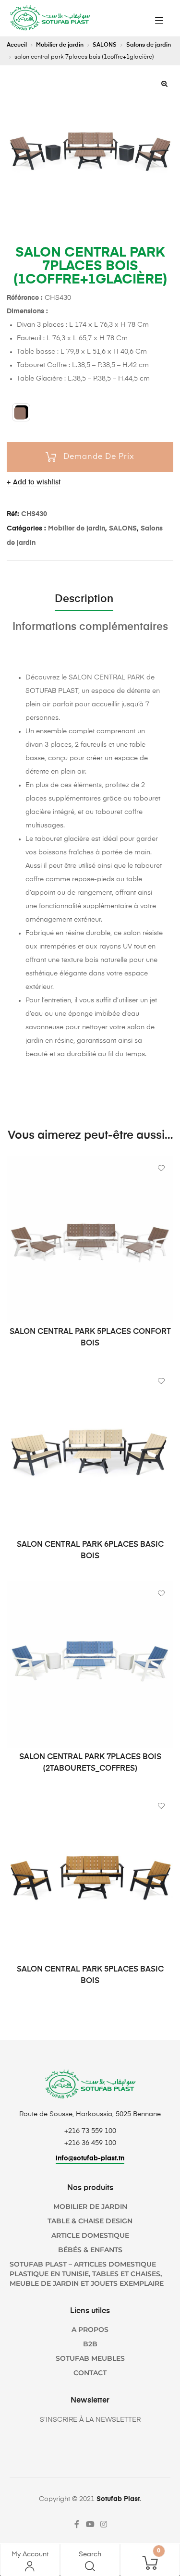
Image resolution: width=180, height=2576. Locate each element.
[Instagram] (104, 2524)
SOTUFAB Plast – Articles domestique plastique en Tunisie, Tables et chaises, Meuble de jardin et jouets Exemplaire (87, 2274)
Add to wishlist (37, 482)
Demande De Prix (99, 457)
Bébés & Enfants (90, 2250)
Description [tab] (84, 599)
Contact (90, 2373)
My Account (30, 2554)
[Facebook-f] (77, 2524)
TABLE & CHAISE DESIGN (90, 2221)
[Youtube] (90, 2524)
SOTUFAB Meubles (90, 2358)
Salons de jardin (149, 45)
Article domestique (90, 2235)
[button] (164, 84)
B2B (90, 2344)
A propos (90, 2329)
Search (90, 2554)
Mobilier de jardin (60, 45)
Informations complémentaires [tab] (90, 627)
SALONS (105, 45)
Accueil (17, 45)
